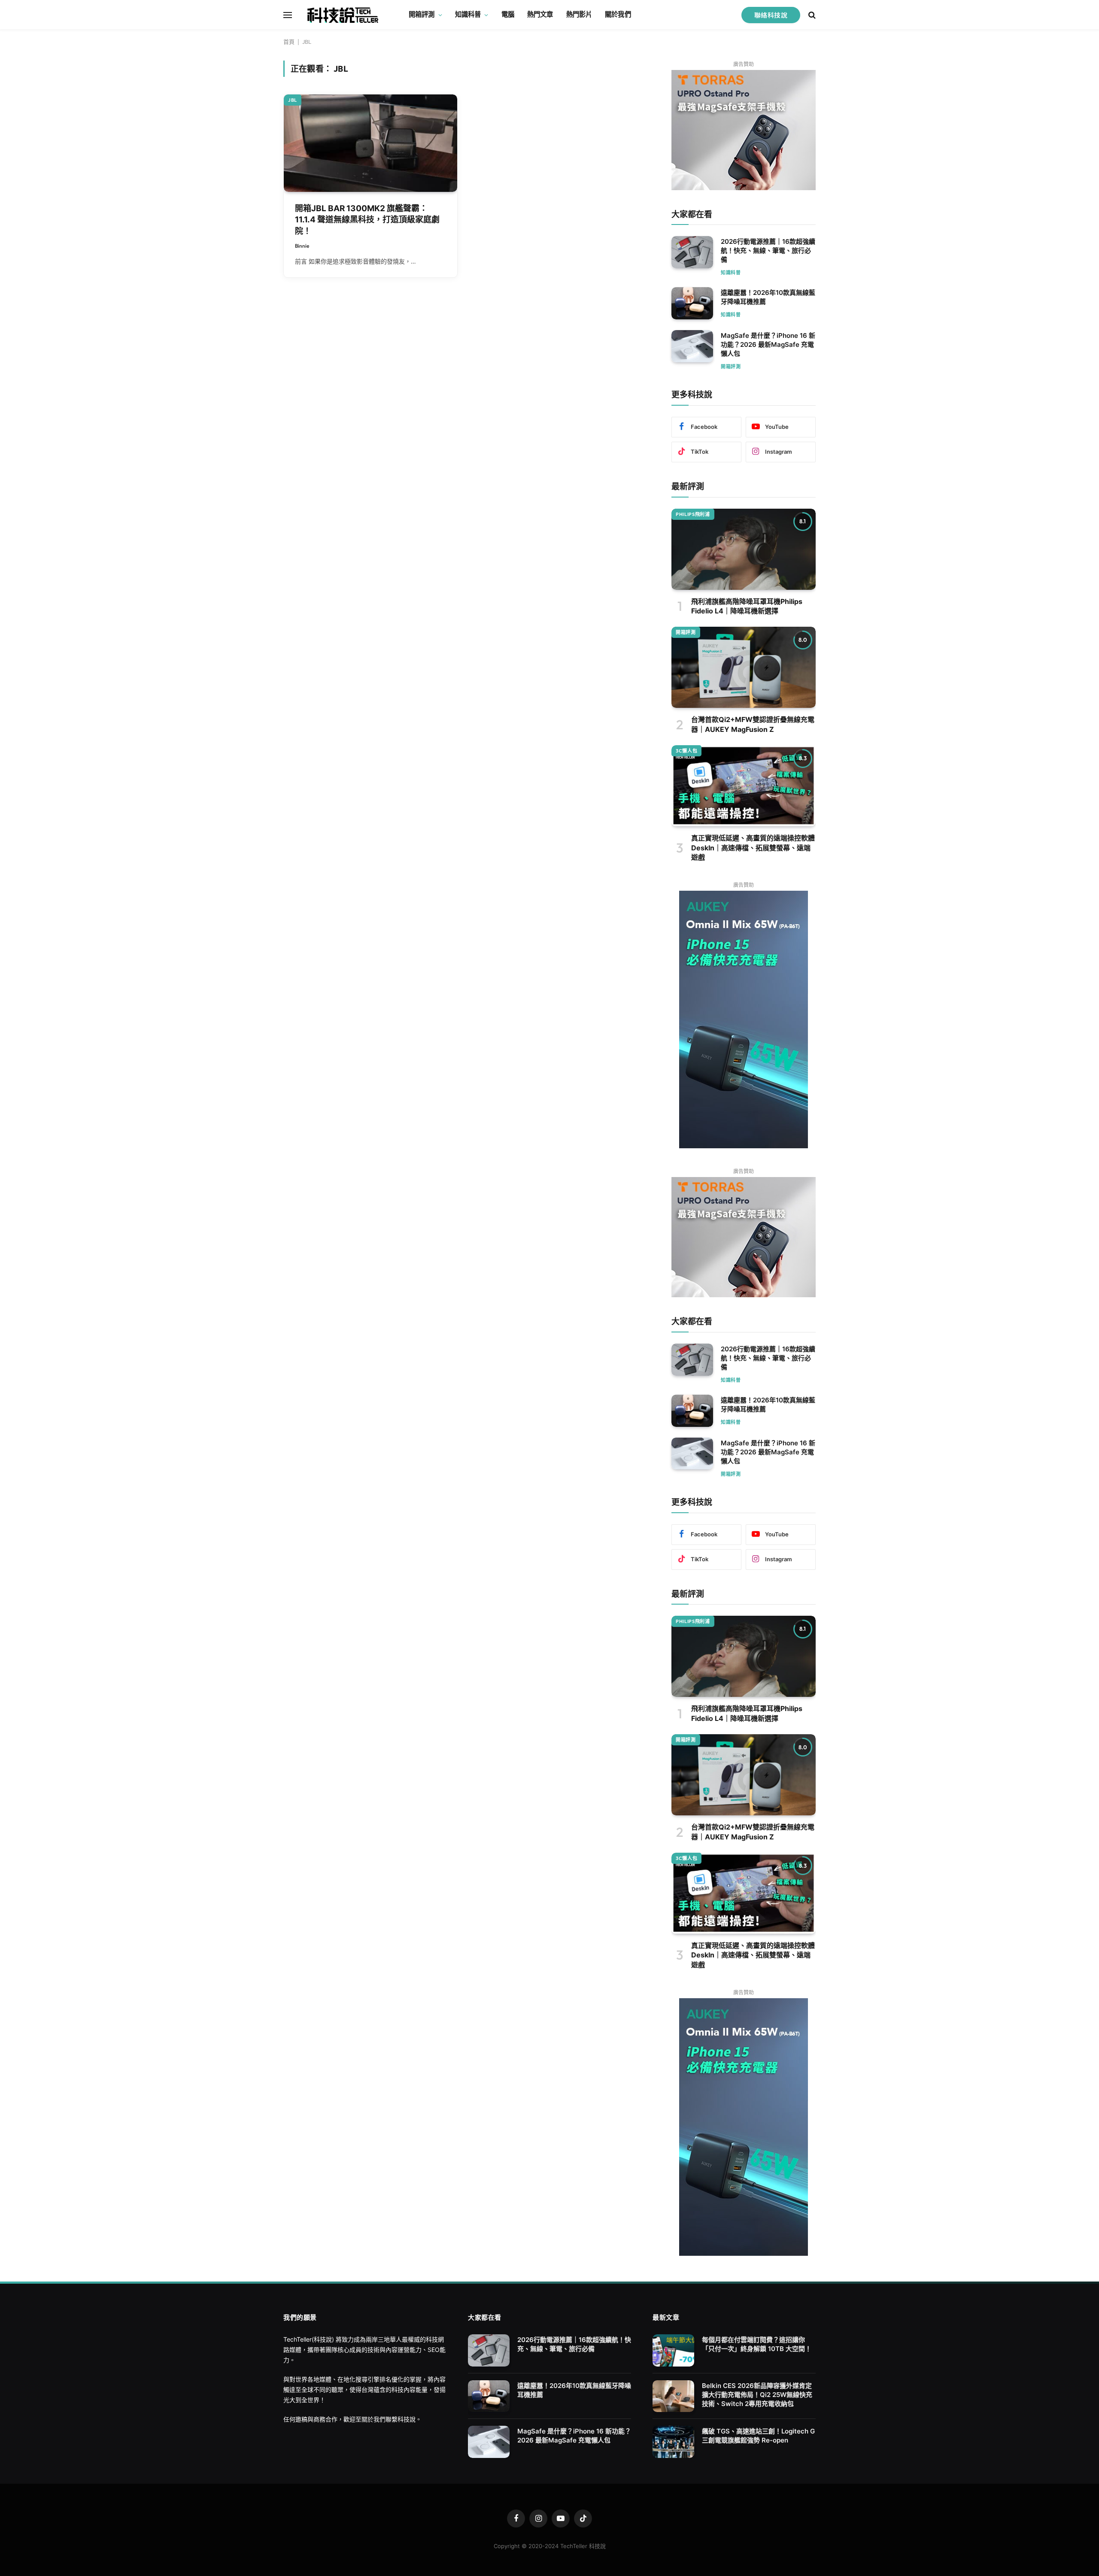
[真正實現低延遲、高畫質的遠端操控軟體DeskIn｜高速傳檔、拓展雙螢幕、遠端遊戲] (744, 786)
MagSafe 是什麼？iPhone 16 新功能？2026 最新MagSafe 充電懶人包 (768, 344)
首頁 (289, 42)
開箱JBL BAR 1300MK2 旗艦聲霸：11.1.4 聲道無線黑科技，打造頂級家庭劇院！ (367, 220)
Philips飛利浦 (693, 514)
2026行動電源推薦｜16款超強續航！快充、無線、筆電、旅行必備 (768, 250)
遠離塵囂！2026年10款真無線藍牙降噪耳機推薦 (768, 297)
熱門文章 (540, 14)
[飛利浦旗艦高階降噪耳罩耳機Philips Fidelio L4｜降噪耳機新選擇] (744, 549)
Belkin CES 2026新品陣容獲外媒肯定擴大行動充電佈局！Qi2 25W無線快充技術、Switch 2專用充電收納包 (757, 2395)
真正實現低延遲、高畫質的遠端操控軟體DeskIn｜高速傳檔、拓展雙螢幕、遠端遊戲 (753, 848)
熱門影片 (579, 14)
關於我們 (618, 14)
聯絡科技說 (771, 15)
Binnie (302, 246)
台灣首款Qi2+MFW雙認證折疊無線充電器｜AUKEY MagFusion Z (753, 724)
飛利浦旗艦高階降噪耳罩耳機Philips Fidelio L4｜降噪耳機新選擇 (747, 606)
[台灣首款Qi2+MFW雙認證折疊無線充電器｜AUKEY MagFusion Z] (744, 667)
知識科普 (468, 14)
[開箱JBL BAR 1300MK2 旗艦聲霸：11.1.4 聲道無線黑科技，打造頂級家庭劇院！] (370, 143)
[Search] (811, 15)
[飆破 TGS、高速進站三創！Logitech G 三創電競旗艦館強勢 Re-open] (673, 2442)
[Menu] (288, 15)
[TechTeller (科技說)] (343, 15)
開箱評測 (422, 14)
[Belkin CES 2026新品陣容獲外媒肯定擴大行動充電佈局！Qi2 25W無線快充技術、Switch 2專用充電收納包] (673, 2396)
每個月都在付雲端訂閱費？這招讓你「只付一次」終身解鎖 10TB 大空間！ (757, 2344)
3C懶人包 (686, 751)
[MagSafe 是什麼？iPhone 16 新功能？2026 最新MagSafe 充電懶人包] (692, 346)
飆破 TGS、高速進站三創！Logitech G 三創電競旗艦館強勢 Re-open (758, 2436)
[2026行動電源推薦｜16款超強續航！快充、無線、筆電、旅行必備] (692, 252)
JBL (293, 100)
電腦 (508, 14)
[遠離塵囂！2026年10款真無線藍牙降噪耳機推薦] (692, 303)
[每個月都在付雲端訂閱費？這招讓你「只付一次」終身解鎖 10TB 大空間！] (673, 2350)
